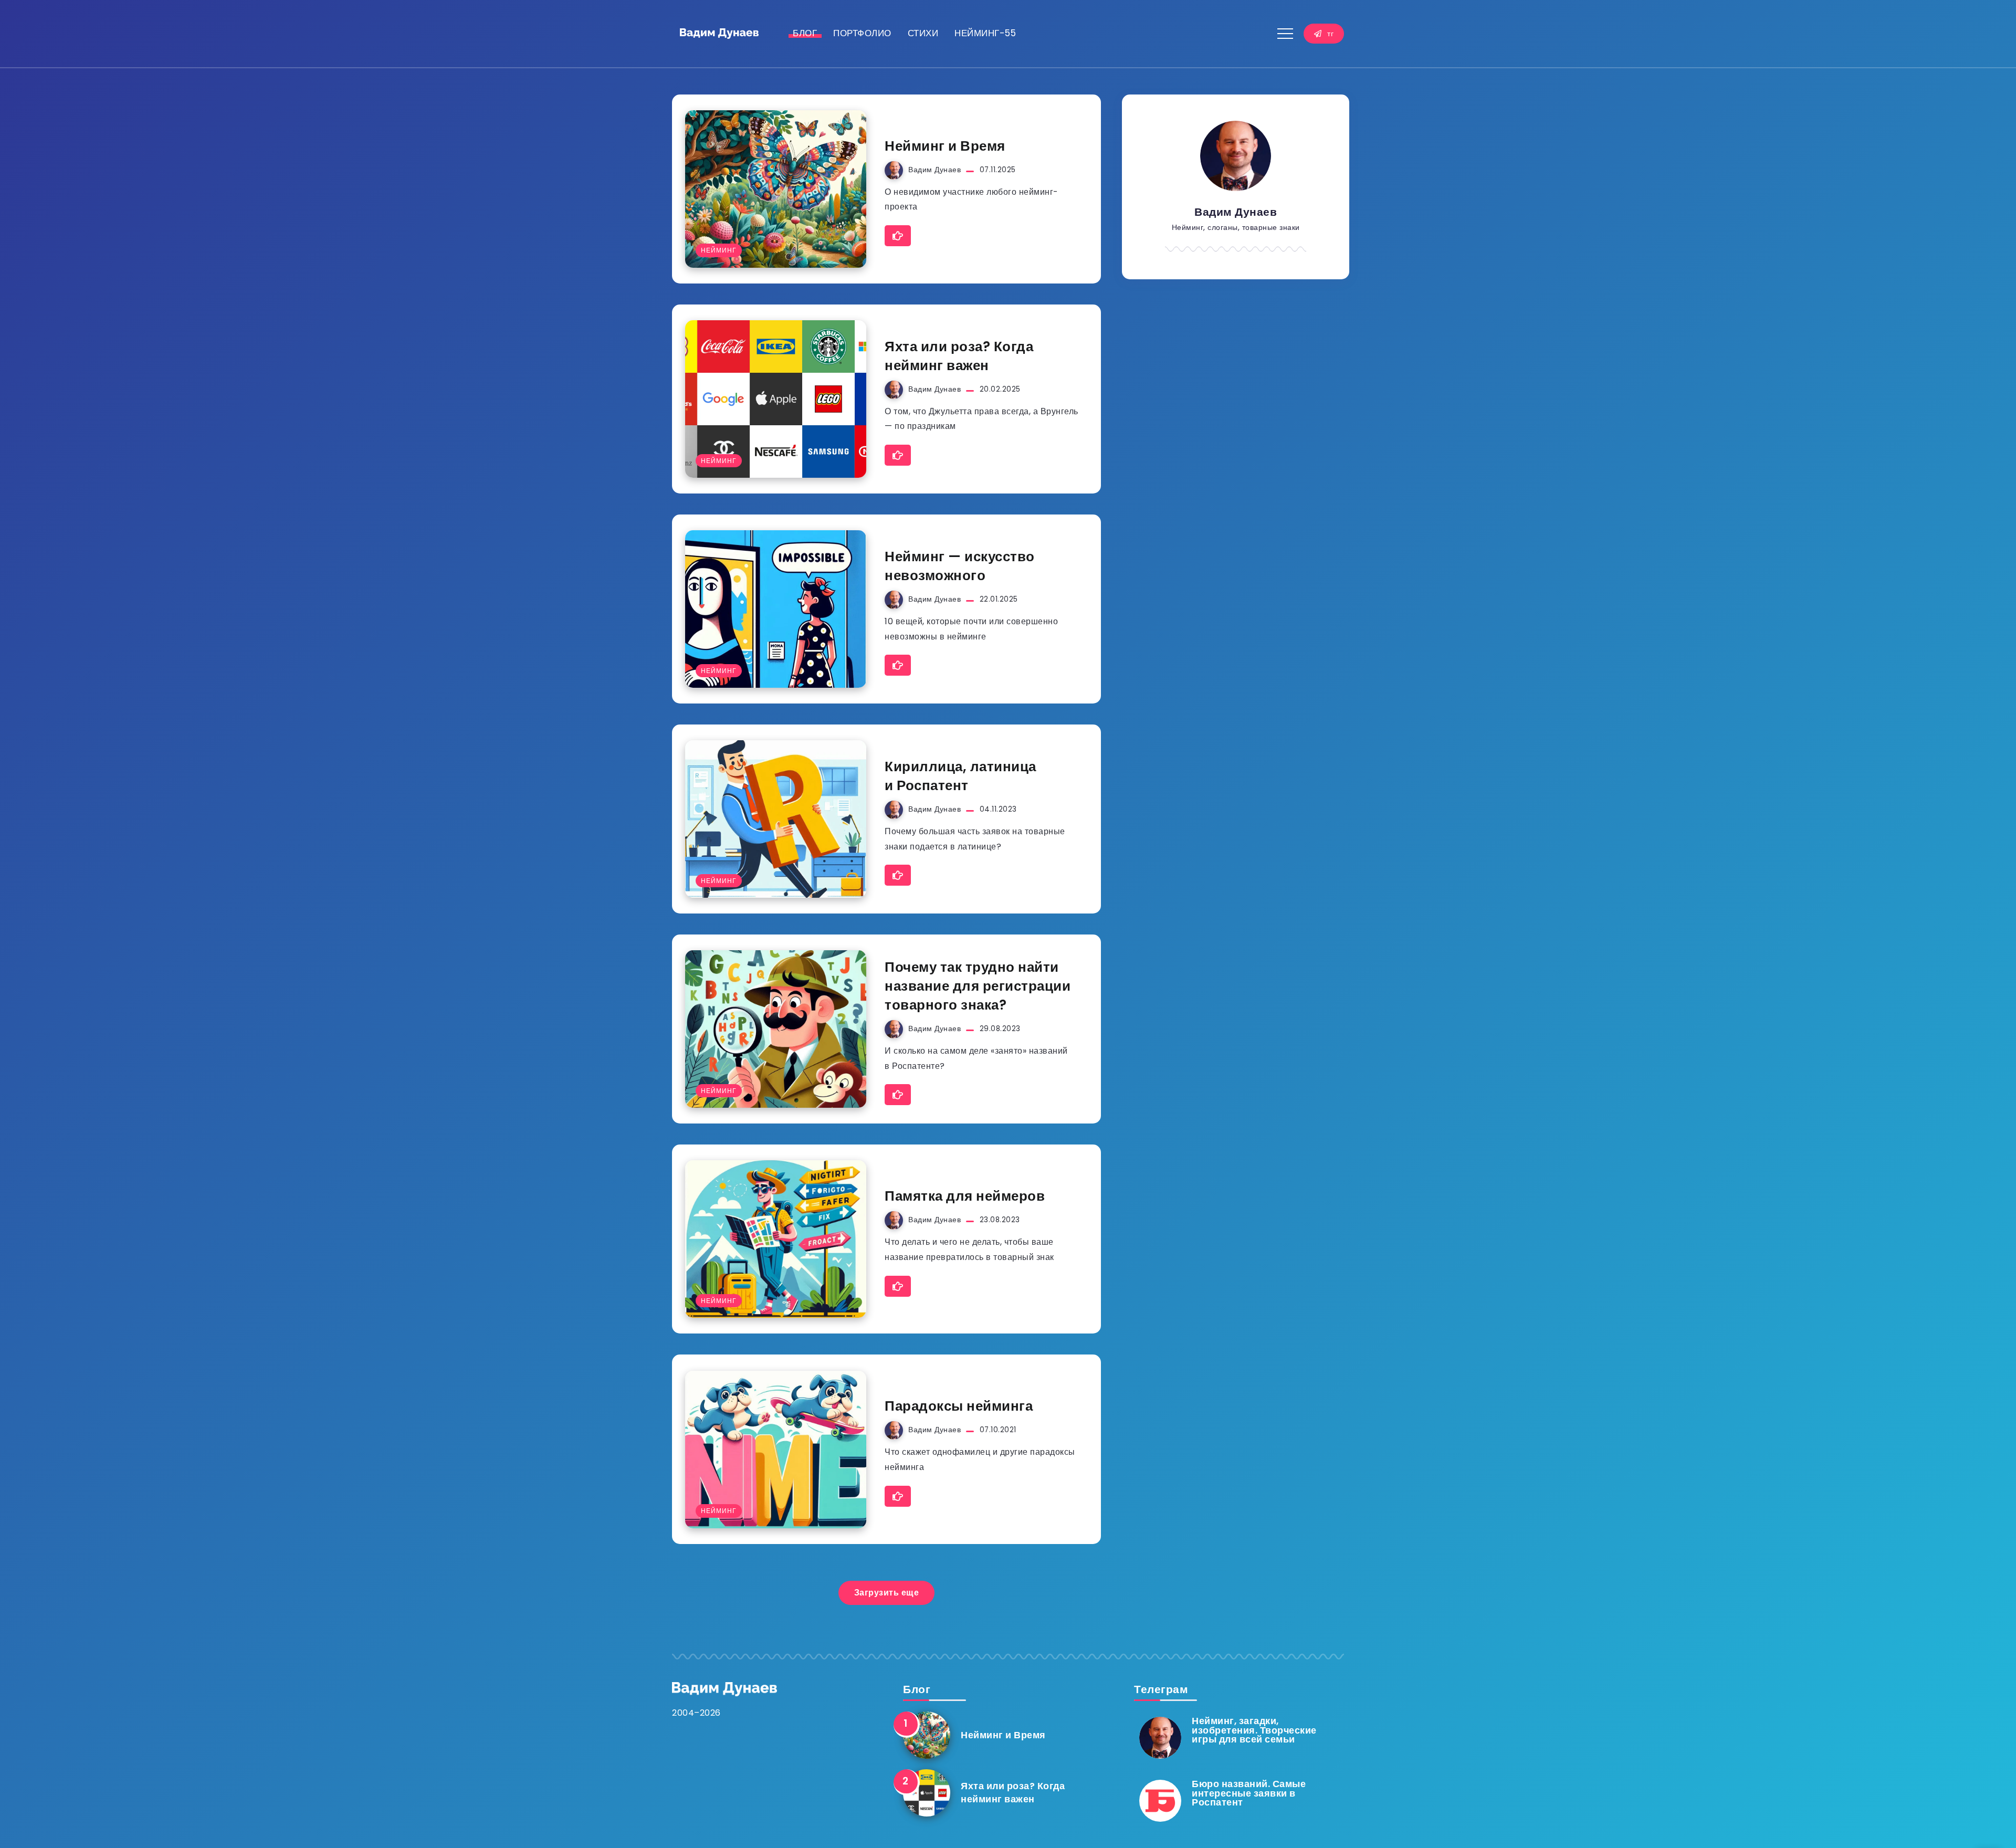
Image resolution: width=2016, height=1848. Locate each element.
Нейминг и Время (945, 146)
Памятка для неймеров (965, 1196)
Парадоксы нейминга (959, 1406)
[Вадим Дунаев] (719, 33)
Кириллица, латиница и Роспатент (960, 776)
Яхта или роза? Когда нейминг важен (959, 356)
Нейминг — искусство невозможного (960, 566)
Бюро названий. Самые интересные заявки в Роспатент (1249, 1793)
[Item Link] (776, 189)
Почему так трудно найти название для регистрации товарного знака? (978, 986)
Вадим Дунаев (934, 170)
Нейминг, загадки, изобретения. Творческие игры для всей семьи (1254, 1730)
